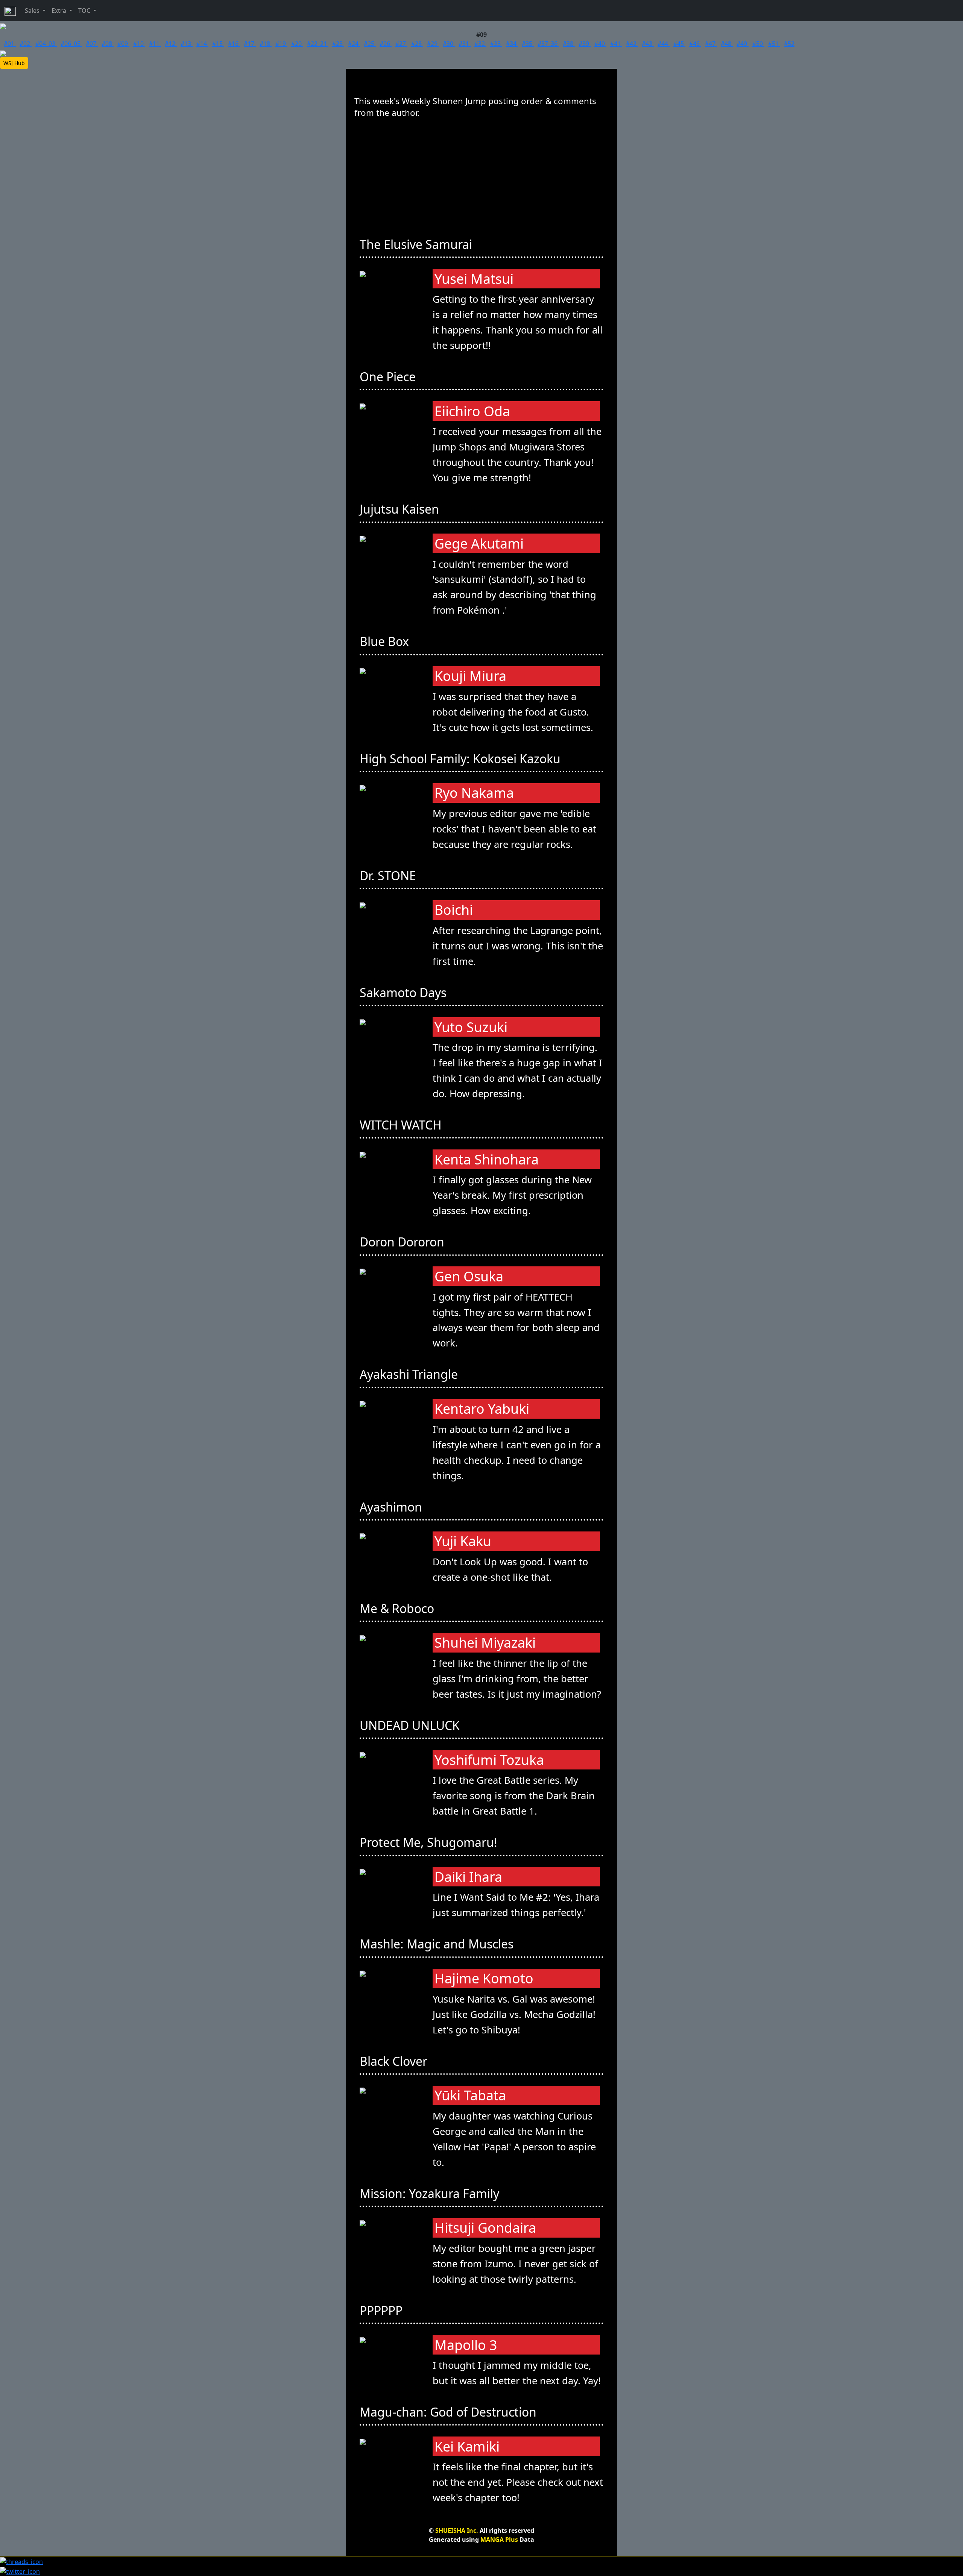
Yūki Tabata (470, 2095)
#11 (155, 44)
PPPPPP (383, 2310)
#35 (528, 44)
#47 (711, 44)
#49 (743, 44)
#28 (417, 44)
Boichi (454, 910)
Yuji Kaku (463, 1541)
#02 (26, 44)
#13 (187, 44)
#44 (664, 44)
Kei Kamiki (467, 2446)
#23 (338, 44)
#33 (496, 44)
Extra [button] (60, 11)
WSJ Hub (14, 63)
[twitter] (20, 2571)
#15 (218, 44)
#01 (10, 44)
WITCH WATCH (402, 1125)
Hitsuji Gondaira (485, 2228)
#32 (480, 44)
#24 (354, 44)
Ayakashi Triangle (410, 1374)
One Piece (389, 377)
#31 (465, 44)
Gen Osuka (469, 1276)
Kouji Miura (470, 676)
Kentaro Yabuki (482, 1409)
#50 (758, 44)
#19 (281, 44)
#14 (202, 44)
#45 (679, 44)
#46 (695, 44)
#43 (648, 44)
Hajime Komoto (484, 1978)
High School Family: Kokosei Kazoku (462, 759)
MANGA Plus (499, 2540)
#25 (370, 44)
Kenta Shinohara (487, 1159)
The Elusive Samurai (417, 244)
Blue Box (386, 641)
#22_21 (318, 44)
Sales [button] (33, 11)
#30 (449, 44)
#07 (92, 44)
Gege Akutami (479, 544)
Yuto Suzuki (471, 1027)
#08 (108, 44)
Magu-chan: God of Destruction (450, 2412)
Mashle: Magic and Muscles (438, 1944)
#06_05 (71, 44)
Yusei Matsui (474, 279)
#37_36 (548, 44)
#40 (600, 44)
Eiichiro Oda (472, 411)
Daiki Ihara (468, 1877)
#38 (569, 44)
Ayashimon (392, 1507)
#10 (139, 44)
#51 (774, 44)
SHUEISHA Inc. (457, 2531)
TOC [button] (85, 11)
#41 (616, 44)
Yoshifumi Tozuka (489, 1760)
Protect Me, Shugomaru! (430, 1842)
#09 (123, 44)
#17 (250, 44)
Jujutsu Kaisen (401, 509)
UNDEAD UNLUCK (411, 1725)
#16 (234, 44)
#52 (789, 44)
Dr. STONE (389, 876)
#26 (386, 44)
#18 (266, 44)
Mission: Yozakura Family (431, 2193)
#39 (585, 44)
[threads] (21, 2561)
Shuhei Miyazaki (485, 1643)
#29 (433, 44)
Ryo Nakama (474, 793)
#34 (512, 44)
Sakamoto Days (405, 992)
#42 (632, 44)
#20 (297, 44)
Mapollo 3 (466, 2345)
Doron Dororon (403, 1242)
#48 (727, 44)
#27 (401, 44)
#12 (171, 44)
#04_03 (46, 44)
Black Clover (395, 2061)
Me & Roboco (398, 1608)
